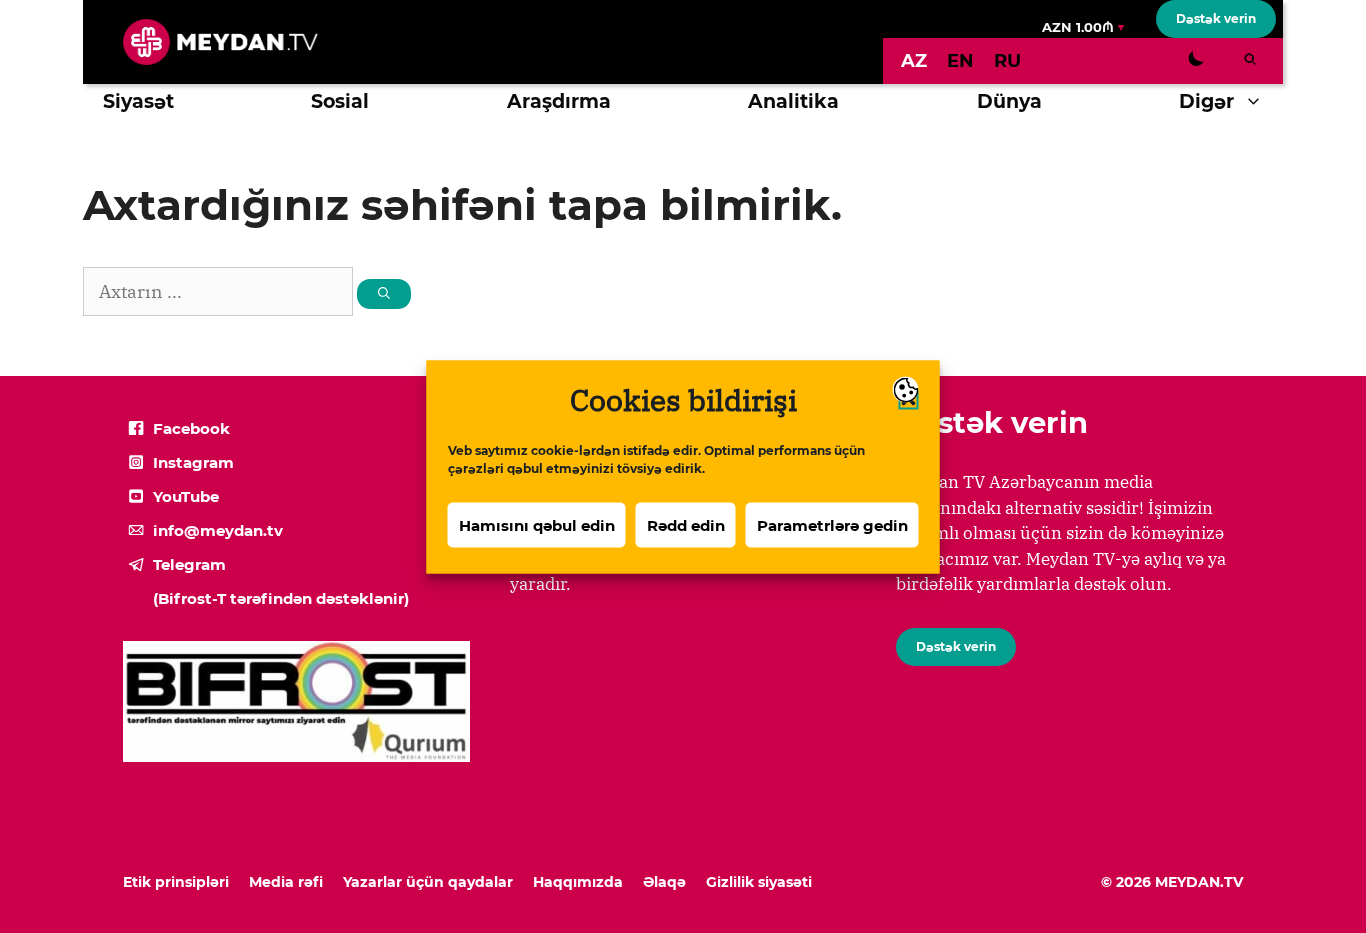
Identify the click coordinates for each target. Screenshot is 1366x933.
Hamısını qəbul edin (537, 524)
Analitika (793, 101)
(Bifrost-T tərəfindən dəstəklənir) (281, 598)
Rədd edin (686, 524)
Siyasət (138, 101)
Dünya (1009, 101)
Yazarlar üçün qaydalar (428, 882)
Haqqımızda (578, 882)
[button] (1258, 102)
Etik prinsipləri (176, 882)
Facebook (191, 428)
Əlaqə (664, 882)
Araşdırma (559, 101)
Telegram (189, 564)
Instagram (193, 462)
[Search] (384, 294)
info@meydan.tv (218, 530)
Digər (1206, 101)
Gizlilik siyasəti (759, 882)
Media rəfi (286, 882)
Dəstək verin (1216, 18)
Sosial (340, 101)
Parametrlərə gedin (832, 524)
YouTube (186, 496)
